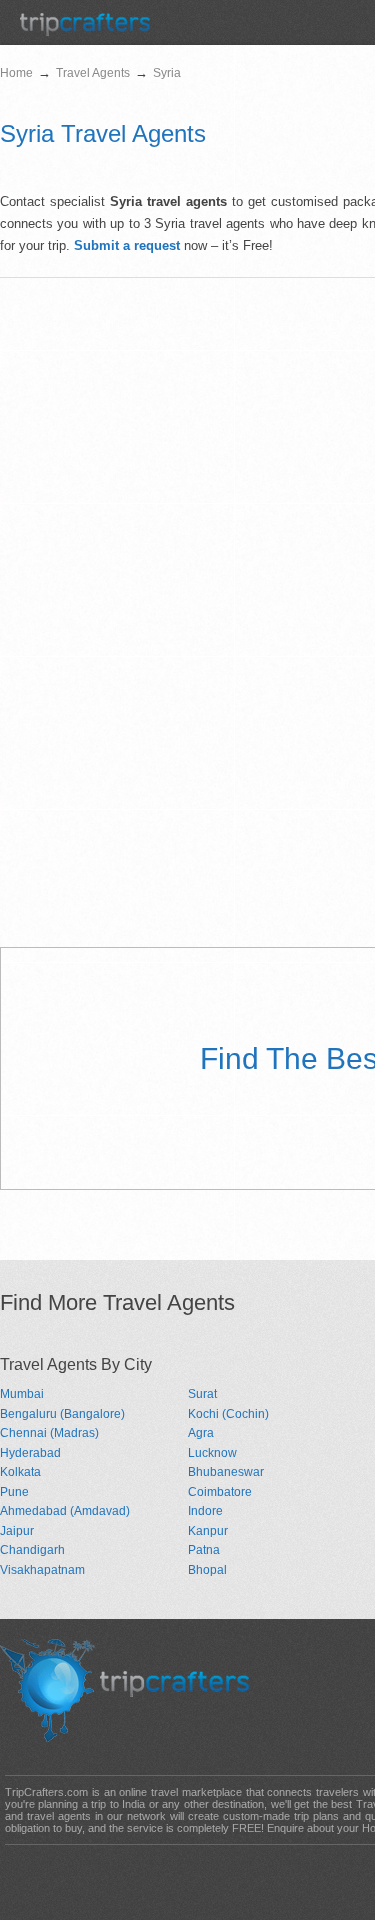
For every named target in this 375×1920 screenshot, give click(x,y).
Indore (205, 1511)
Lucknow (212, 1453)
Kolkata (20, 1472)
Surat (202, 1394)
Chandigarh (32, 1550)
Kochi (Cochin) (228, 1414)
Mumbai (22, 1394)
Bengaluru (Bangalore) (62, 1414)
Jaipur (17, 1531)
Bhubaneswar (226, 1472)
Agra (201, 1433)
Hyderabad (30, 1453)
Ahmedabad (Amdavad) (65, 1511)
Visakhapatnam (42, 1570)
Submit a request (127, 245)
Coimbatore (220, 1492)
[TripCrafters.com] (85, 31)
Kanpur (208, 1531)
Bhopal (207, 1570)
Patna (204, 1550)
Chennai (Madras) (49, 1433)
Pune (14, 1492)
